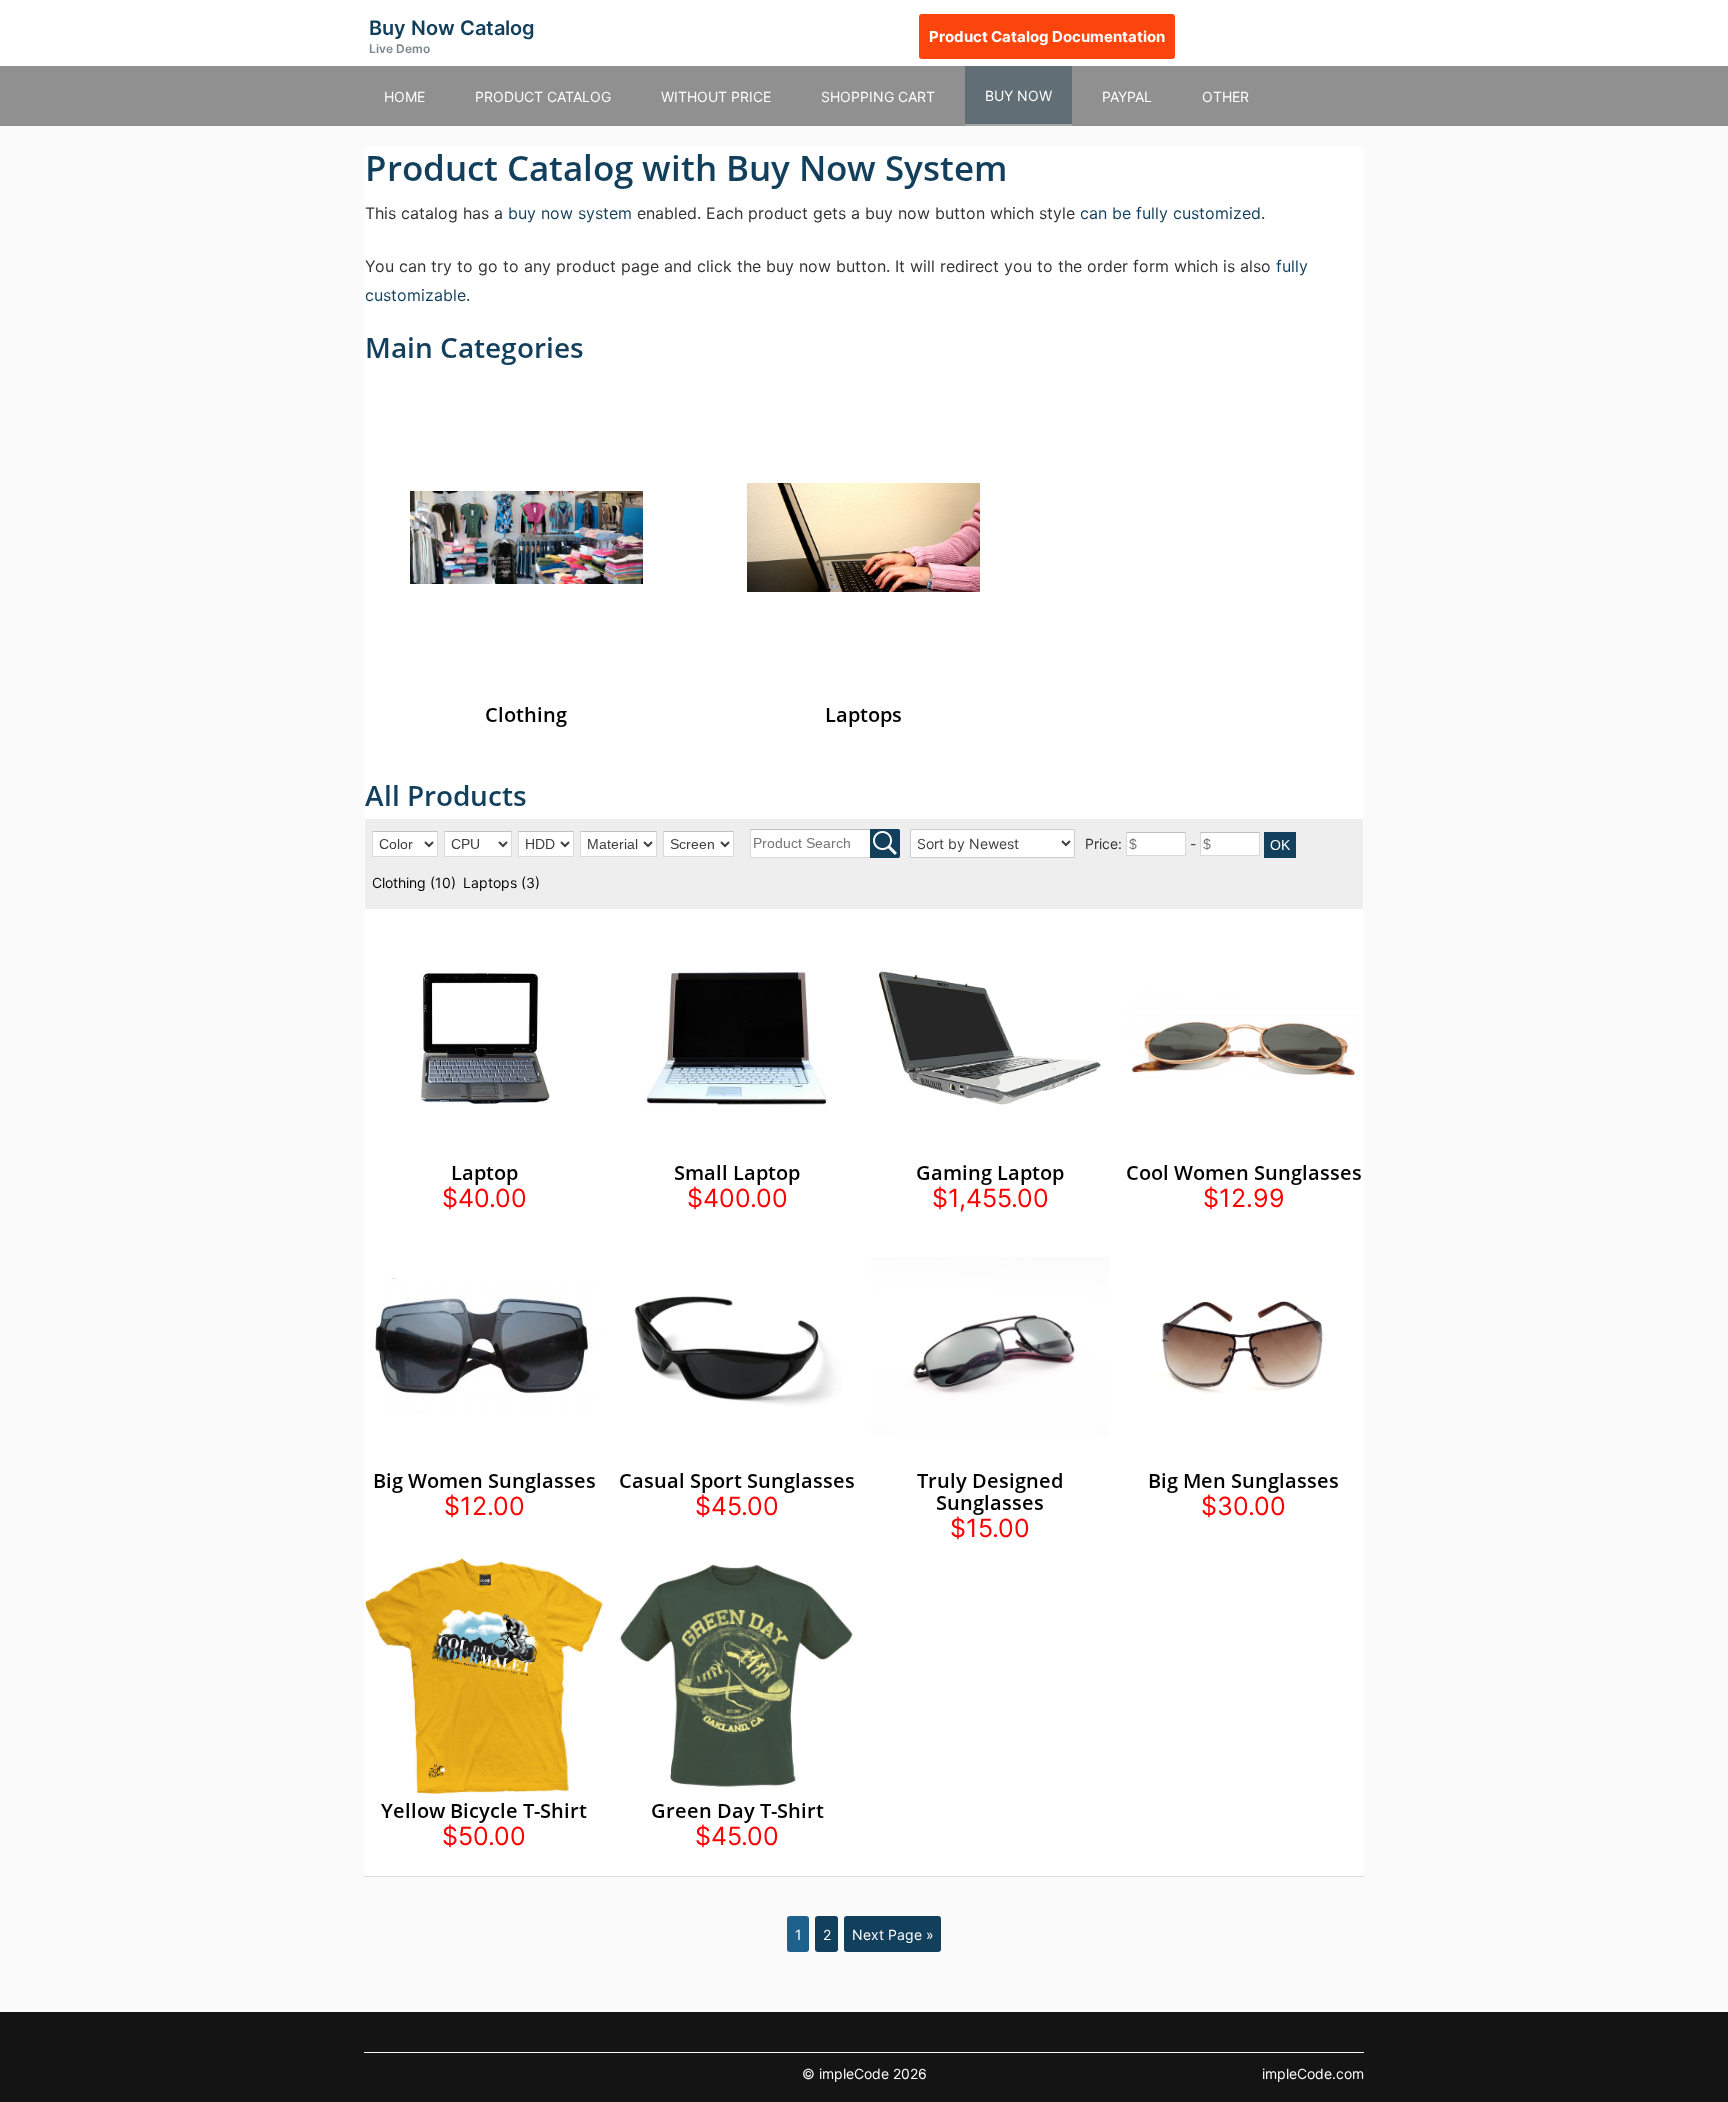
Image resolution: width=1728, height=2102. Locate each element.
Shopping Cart (878, 96)
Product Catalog (543, 96)
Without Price (716, 96)
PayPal (1127, 96)
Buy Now (1018, 95)
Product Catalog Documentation (1047, 36)
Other (1225, 96)
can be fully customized (1170, 213)
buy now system (570, 213)
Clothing (414, 882)
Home (404, 96)
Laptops (501, 882)
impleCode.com (1313, 2073)
